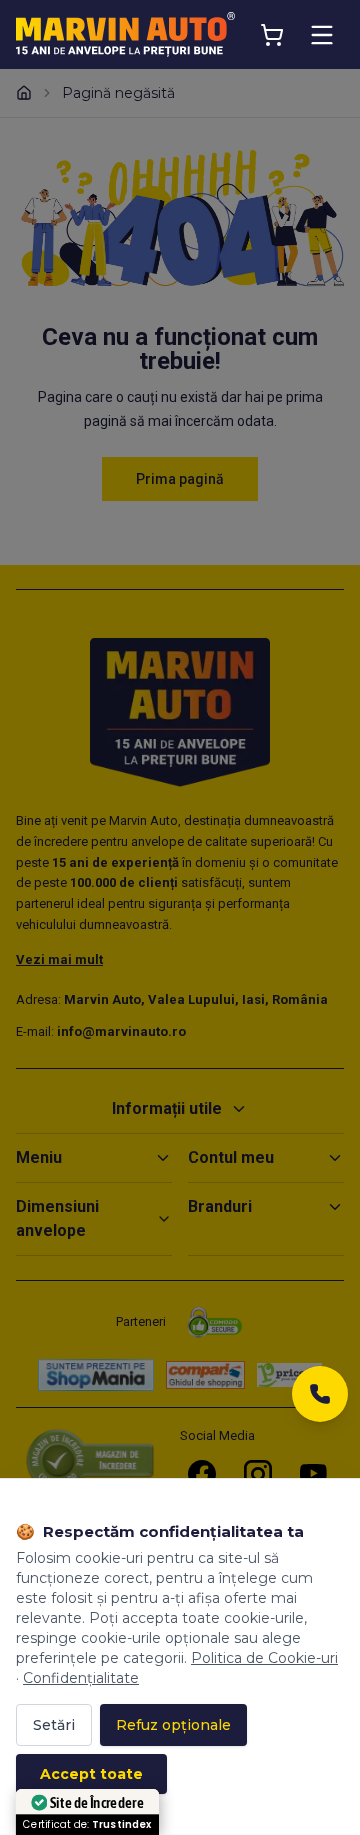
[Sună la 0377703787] (320, 1399)
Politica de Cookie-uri (264, 1658)
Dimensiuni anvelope (57, 1218)
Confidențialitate (81, 1678)
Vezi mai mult (59, 959)
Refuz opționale (173, 1725)
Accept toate (91, 1774)
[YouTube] (314, 1474)
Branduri (220, 1206)
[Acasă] (24, 93)
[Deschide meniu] (322, 35)
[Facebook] (202, 1474)
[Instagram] (258, 1474)
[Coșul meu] (272, 35)
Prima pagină (180, 479)
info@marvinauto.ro (121, 1031)
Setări (54, 1725)
